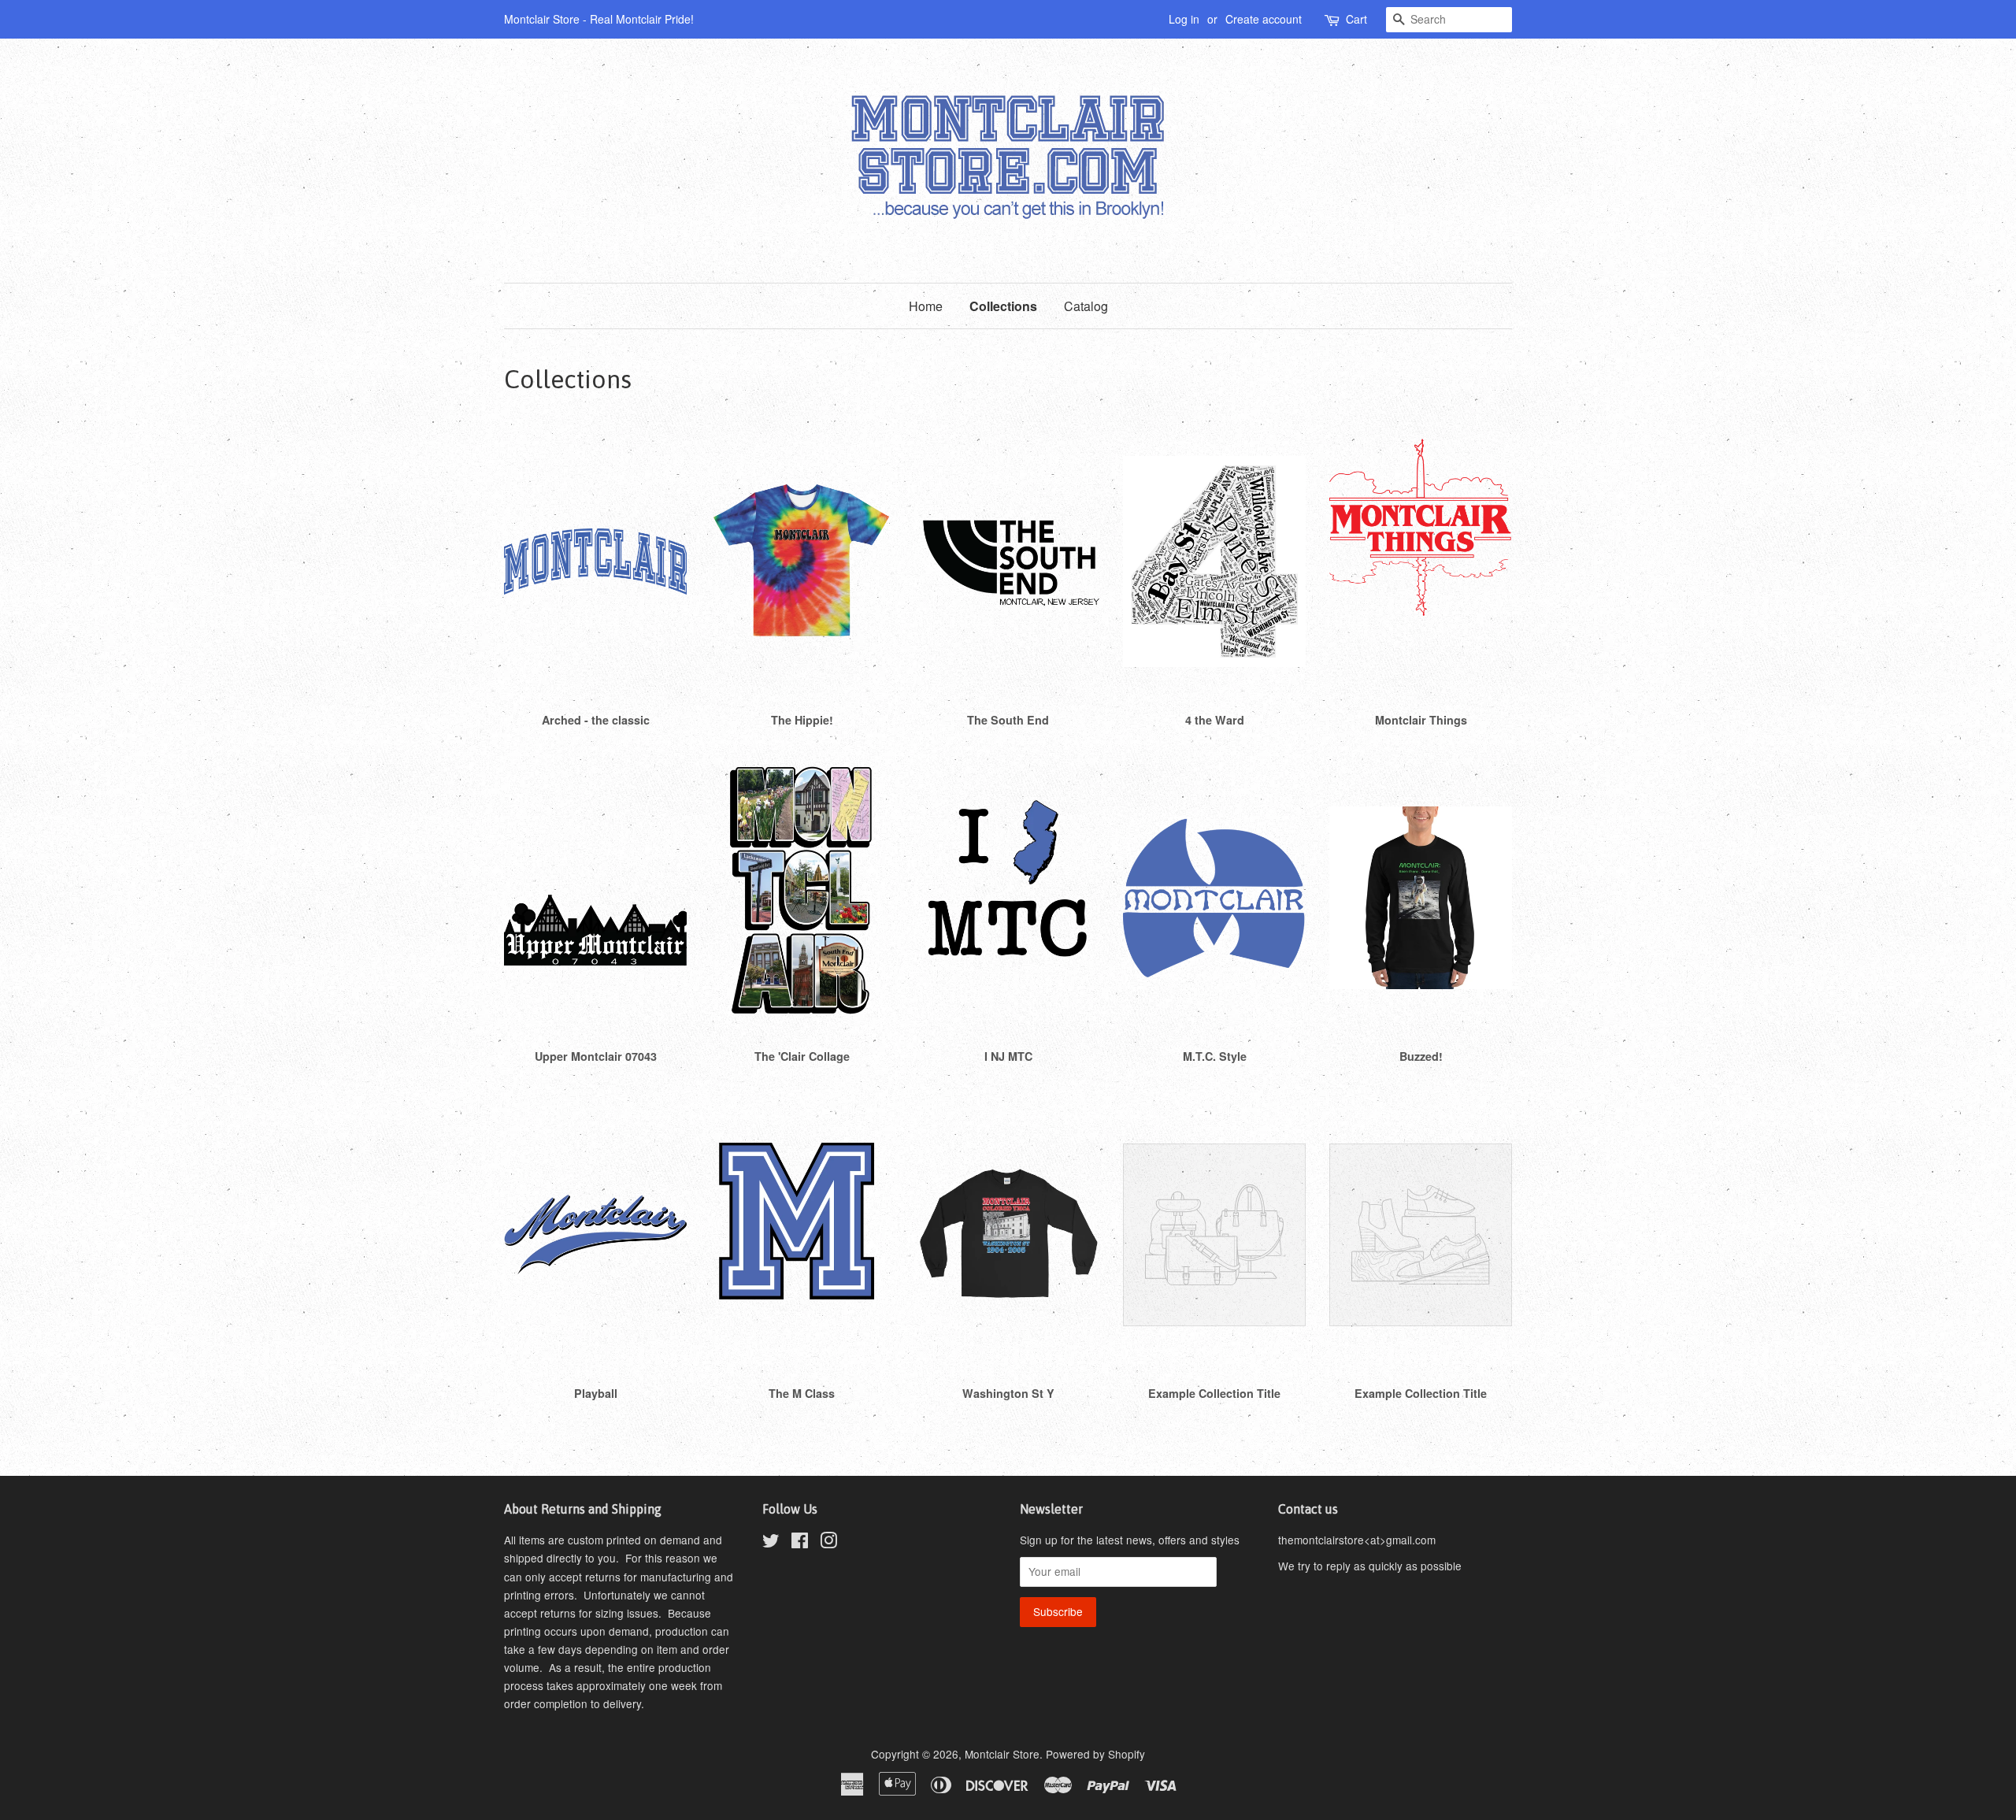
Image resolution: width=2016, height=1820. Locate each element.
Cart (1356, 19)
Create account (1264, 19)
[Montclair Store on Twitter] (771, 1543)
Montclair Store (1002, 1754)
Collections (1003, 306)
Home (926, 306)
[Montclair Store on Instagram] (828, 1543)
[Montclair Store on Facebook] (800, 1543)
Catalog (1086, 306)
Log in (1184, 19)
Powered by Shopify (1095, 1754)
